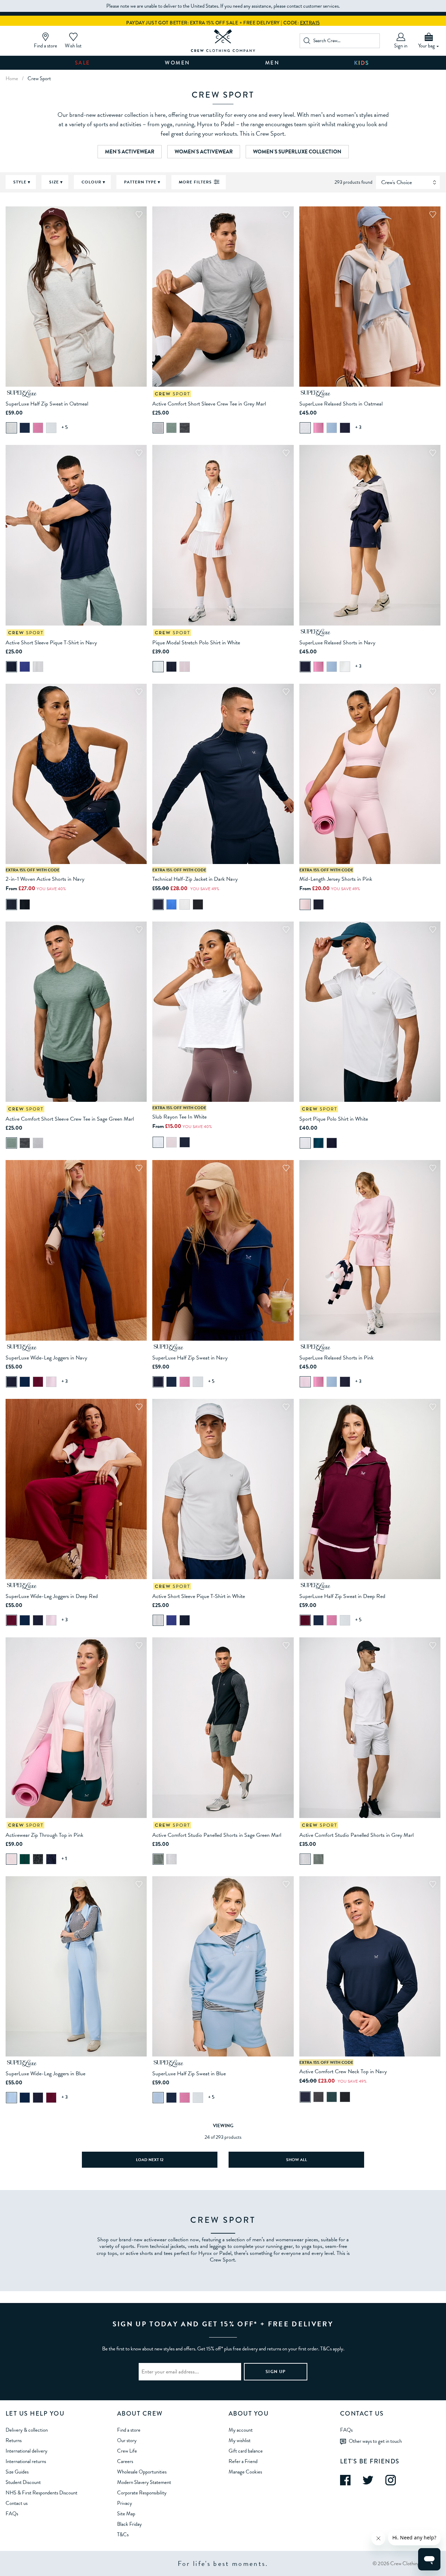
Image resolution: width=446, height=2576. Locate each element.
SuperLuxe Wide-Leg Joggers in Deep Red (52, 1596)
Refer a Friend (243, 2461)
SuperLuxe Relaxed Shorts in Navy (337, 643)
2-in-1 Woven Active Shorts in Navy (45, 879)
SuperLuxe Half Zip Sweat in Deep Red (342, 1596)
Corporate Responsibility (142, 2493)
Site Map (126, 2514)
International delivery (26, 2451)
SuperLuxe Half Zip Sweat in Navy (190, 1358)
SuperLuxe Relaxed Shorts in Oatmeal (341, 404)
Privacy (125, 2503)
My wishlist (240, 2440)
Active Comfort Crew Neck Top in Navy (343, 2071)
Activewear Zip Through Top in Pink (44, 1835)
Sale (83, 63)
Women (178, 63)
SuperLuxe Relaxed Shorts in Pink (336, 1358)
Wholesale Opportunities (142, 2472)
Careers (125, 2461)
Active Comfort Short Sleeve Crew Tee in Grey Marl (209, 404)
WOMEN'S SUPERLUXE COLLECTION (297, 152)
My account (241, 2430)
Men (272, 63)
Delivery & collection (27, 2430)
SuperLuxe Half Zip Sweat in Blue (189, 2074)
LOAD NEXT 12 (150, 2160)
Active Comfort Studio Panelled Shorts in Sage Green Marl (217, 1835)
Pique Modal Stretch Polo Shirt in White (196, 643)
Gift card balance (246, 2451)
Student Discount (23, 2482)
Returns (14, 2440)
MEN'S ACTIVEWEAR (130, 152)
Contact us (17, 2503)
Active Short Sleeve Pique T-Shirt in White (199, 1596)
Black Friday (129, 2524)
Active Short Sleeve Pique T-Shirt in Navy (51, 643)
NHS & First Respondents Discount (41, 2493)
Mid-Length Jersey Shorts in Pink (336, 879)
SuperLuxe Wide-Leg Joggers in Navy (46, 1358)
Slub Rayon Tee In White (179, 1117)
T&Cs (123, 2535)
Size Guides (17, 2472)
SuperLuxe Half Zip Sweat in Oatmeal (47, 404)
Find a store (129, 2430)
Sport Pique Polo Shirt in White (334, 1119)
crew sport (39, 78)
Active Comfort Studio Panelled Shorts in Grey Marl (356, 1835)
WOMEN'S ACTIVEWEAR (204, 152)
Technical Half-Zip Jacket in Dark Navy (195, 879)
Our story (127, 2440)
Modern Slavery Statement (144, 2482)
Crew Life (127, 2451)
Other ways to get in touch (375, 2441)
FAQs (12, 2514)
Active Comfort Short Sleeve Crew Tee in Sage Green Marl (70, 1119)
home (12, 78)
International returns (26, 2461)
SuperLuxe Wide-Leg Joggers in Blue (45, 2074)
